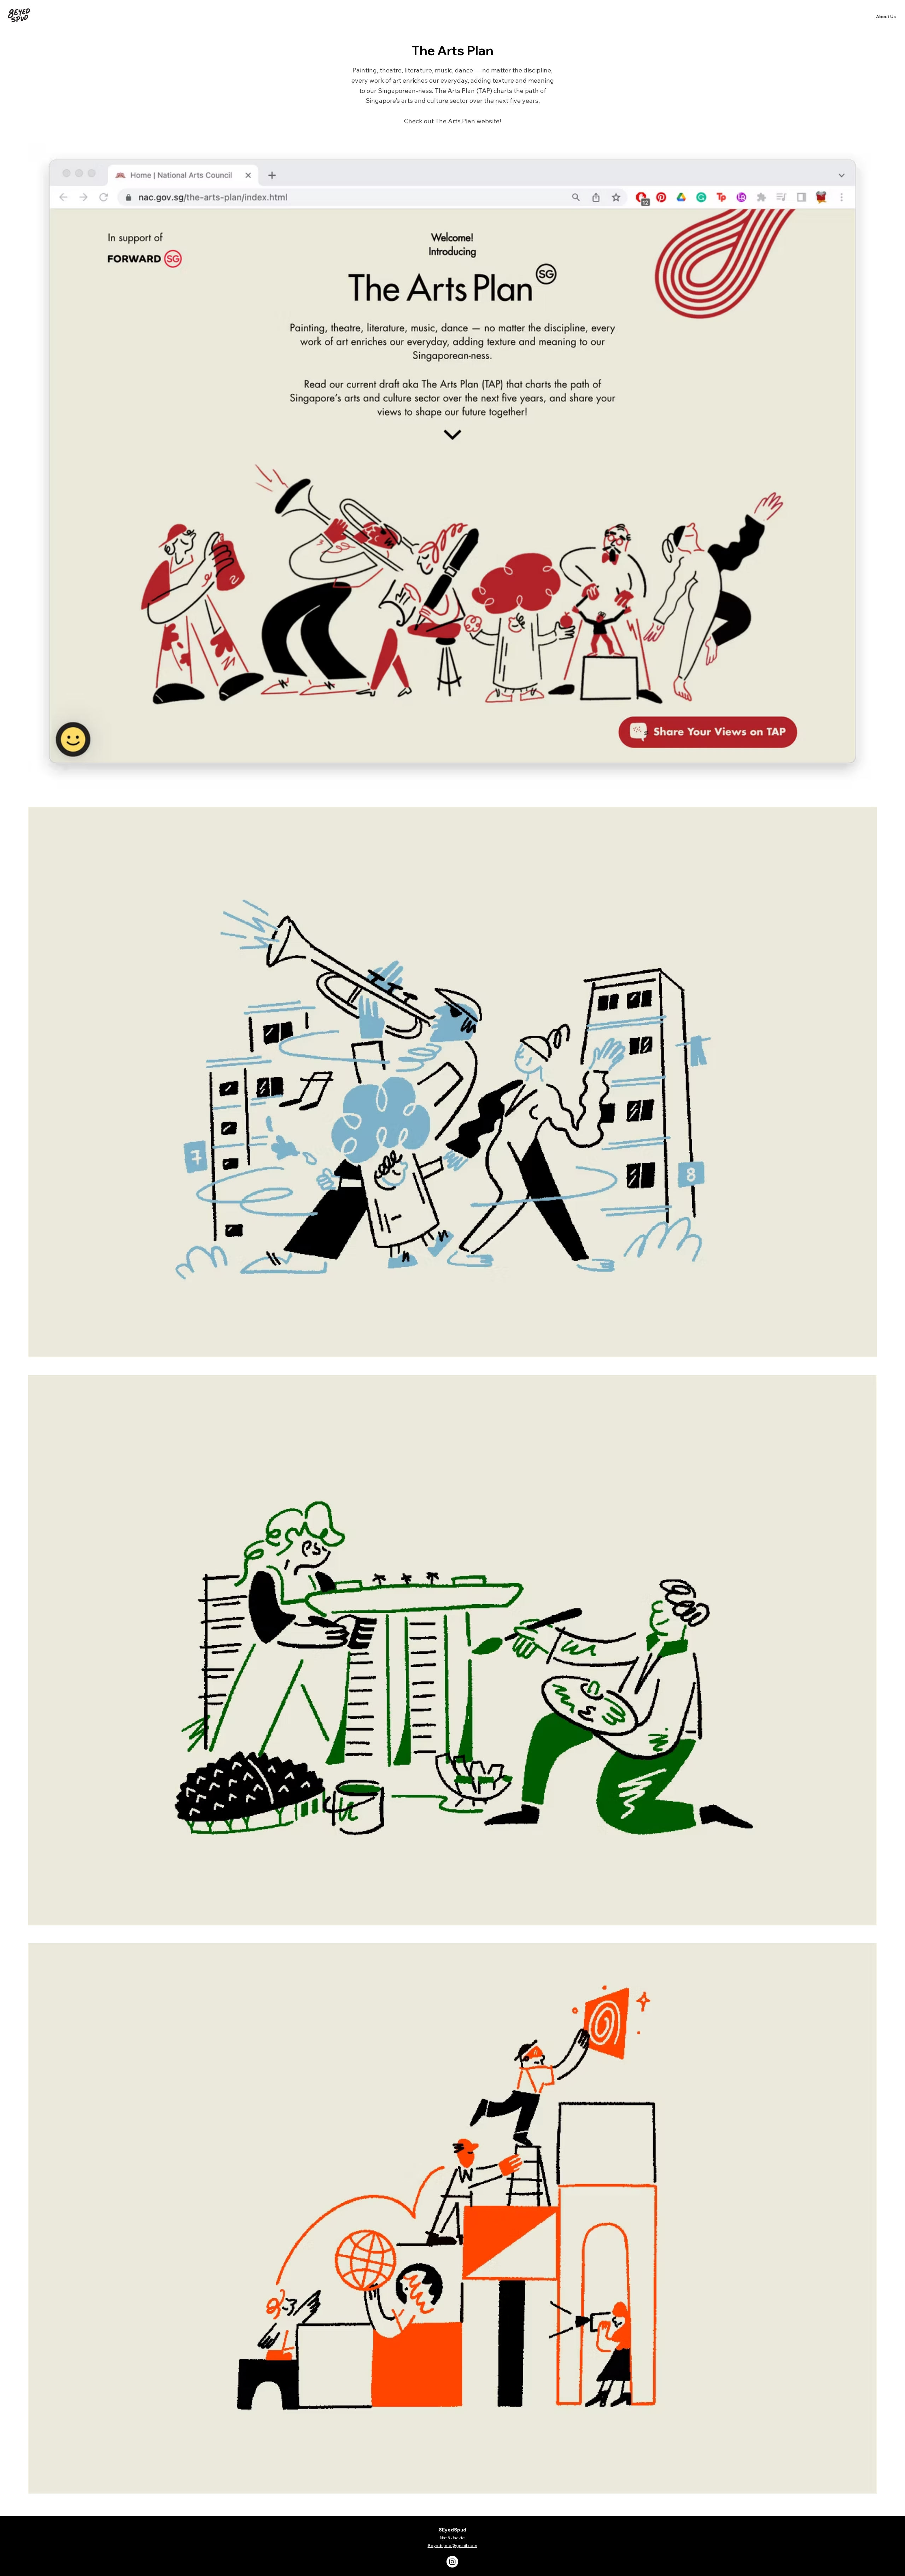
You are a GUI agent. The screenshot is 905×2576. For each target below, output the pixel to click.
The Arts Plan (455, 121)
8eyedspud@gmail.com (452, 2545)
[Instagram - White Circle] (452, 2562)
